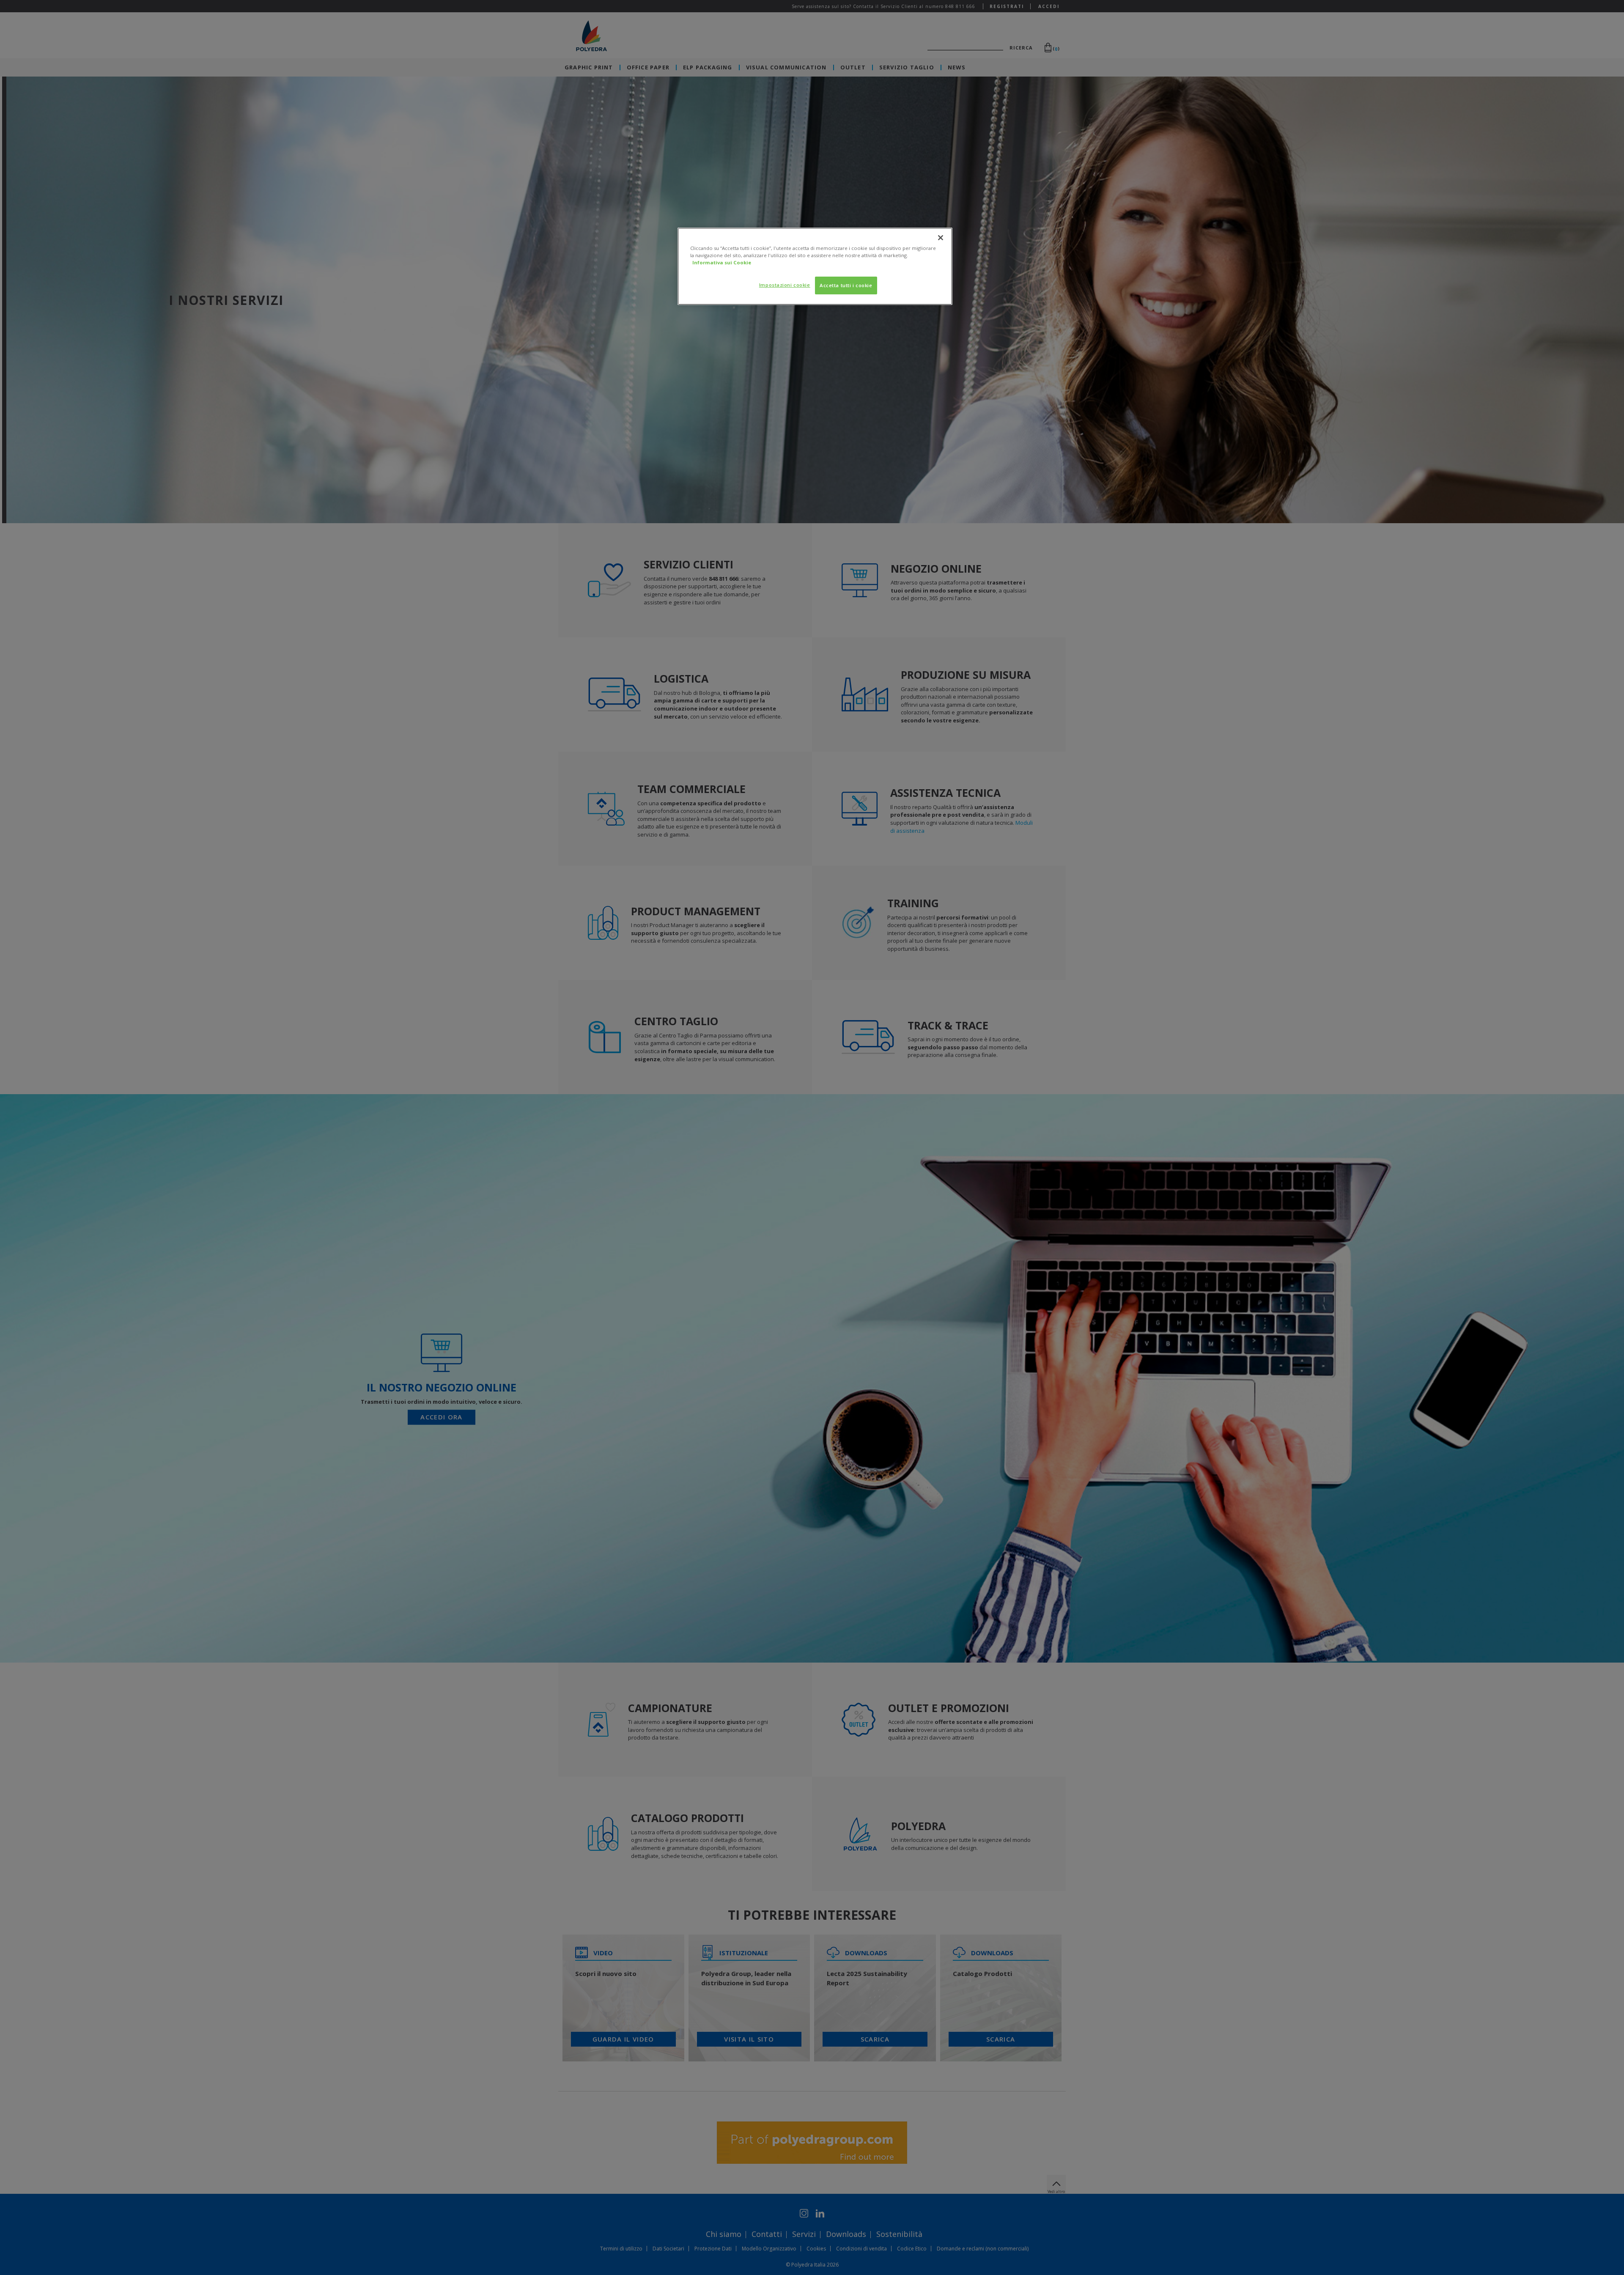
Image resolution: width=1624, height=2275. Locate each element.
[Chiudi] (941, 238)
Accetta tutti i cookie (846, 285)
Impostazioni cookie (785, 285)
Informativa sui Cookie (722, 262)
